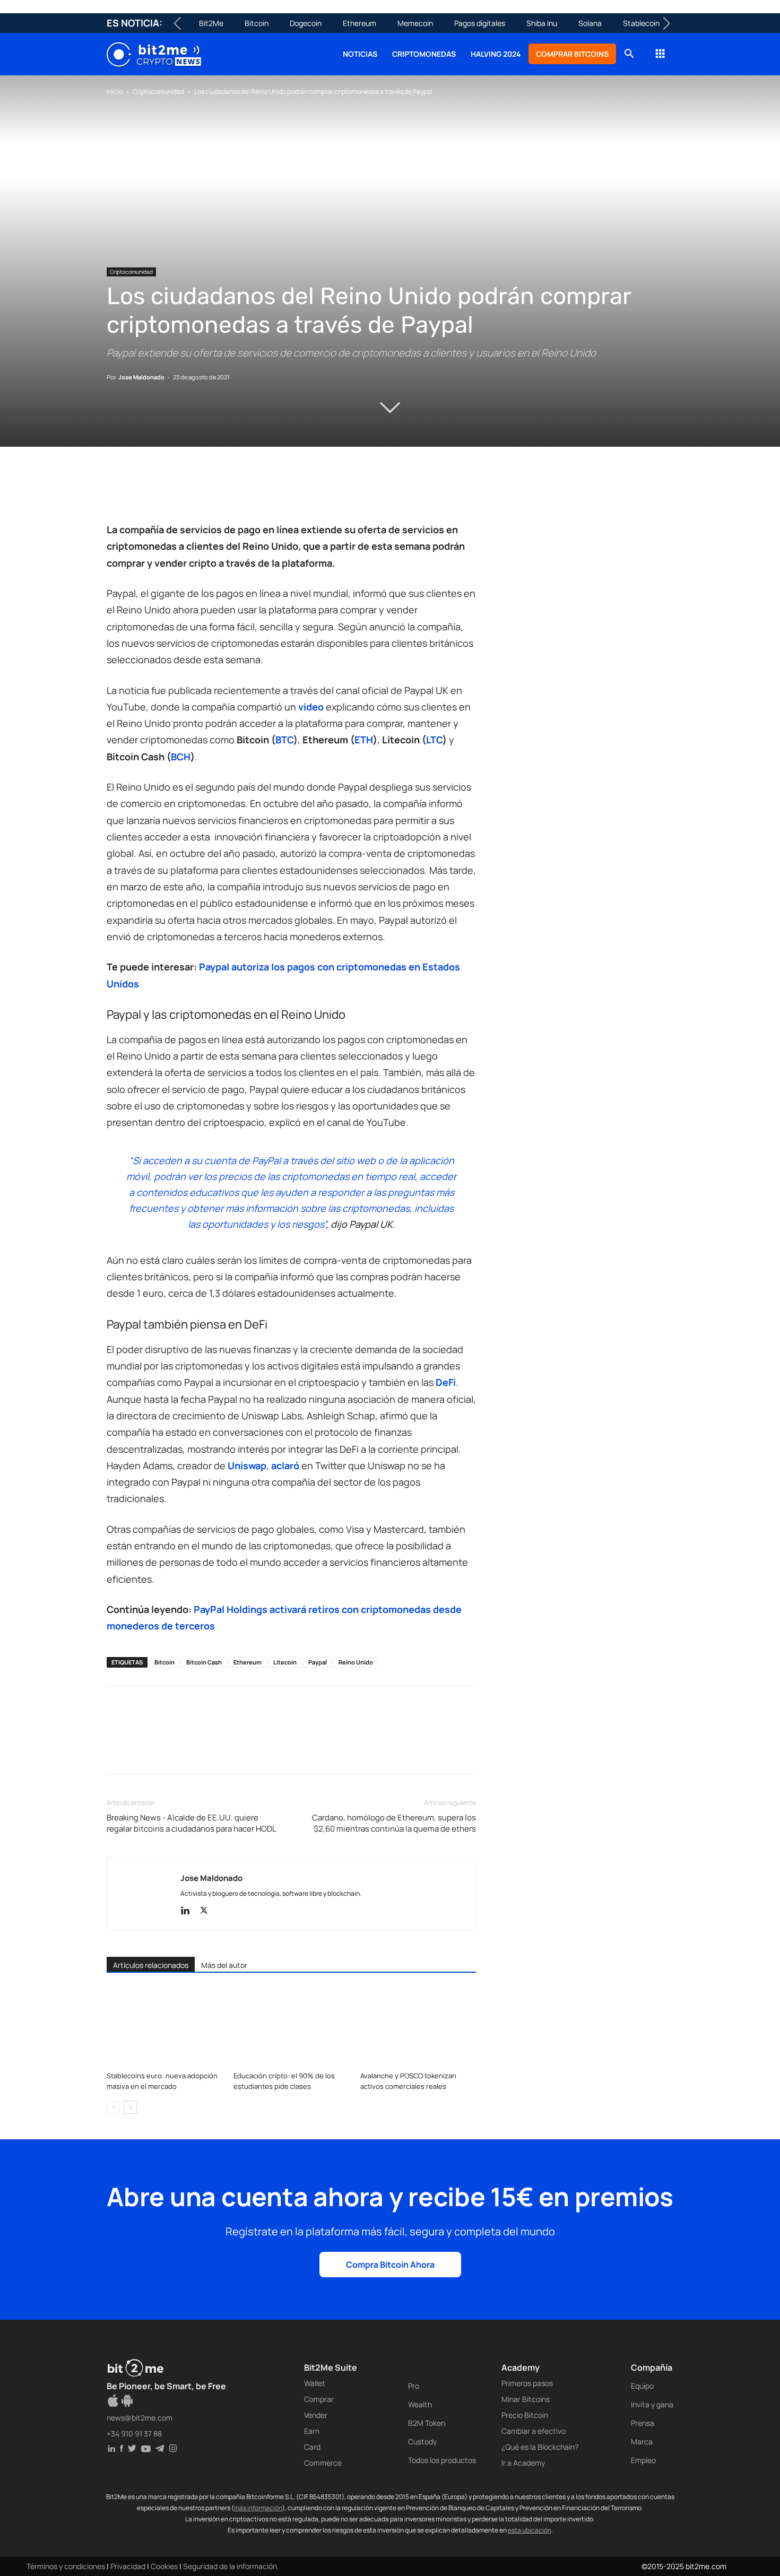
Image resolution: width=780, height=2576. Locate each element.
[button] (629, 55)
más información (258, 2508)
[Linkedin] (190, 491)
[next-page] (130, 2107)
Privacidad (128, 2566)
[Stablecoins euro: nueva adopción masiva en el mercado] (164, 2027)
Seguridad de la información (230, 2566)
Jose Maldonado (141, 377)
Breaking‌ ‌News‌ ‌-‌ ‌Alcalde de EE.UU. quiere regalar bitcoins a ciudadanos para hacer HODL (192, 1823)
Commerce (323, 2463)
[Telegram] (264, 491)
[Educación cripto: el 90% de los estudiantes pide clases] (291, 2027)
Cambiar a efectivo (534, 2431)
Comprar (319, 2399)
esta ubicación (530, 2530)
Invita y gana (652, 2404)
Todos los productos (442, 2460)
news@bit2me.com (140, 2418)
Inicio (115, 92)
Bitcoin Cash (204, 1662)
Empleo (643, 2460)
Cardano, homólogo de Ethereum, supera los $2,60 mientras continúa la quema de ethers (394, 1823)
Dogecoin (306, 23)
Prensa (643, 2423)
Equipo (642, 2386)
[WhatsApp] (166, 491)
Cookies (164, 2566)
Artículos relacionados (151, 1965)
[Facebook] (117, 491)
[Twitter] (142, 491)
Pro (414, 2386)
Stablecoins (643, 23)
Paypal (318, 1662)
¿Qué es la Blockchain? (540, 2447)
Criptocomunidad (158, 92)
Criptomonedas (424, 54)
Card (312, 2447)
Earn (312, 2431)
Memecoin (415, 23)
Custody (422, 2441)
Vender (316, 2415)
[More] (289, 491)
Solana (590, 23)
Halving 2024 (496, 54)
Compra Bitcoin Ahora (390, 2265)
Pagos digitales (480, 23)
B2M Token (427, 2423)
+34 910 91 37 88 (134, 2434)
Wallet (315, 2383)
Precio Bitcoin (525, 2415)
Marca (642, 2441)
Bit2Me (211, 23)
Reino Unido (356, 1662)
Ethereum (359, 23)
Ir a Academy (523, 2463)
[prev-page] (113, 2107)
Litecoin (285, 1662)
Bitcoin (257, 23)
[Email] (239, 491)
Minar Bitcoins (526, 2399)
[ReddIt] (215, 491)
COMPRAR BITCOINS (572, 54)
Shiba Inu (542, 23)
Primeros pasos (527, 2383)
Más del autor (224, 1965)
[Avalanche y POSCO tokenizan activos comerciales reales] (418, 2027)
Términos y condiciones (66, 2566)
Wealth (420, 2404)
